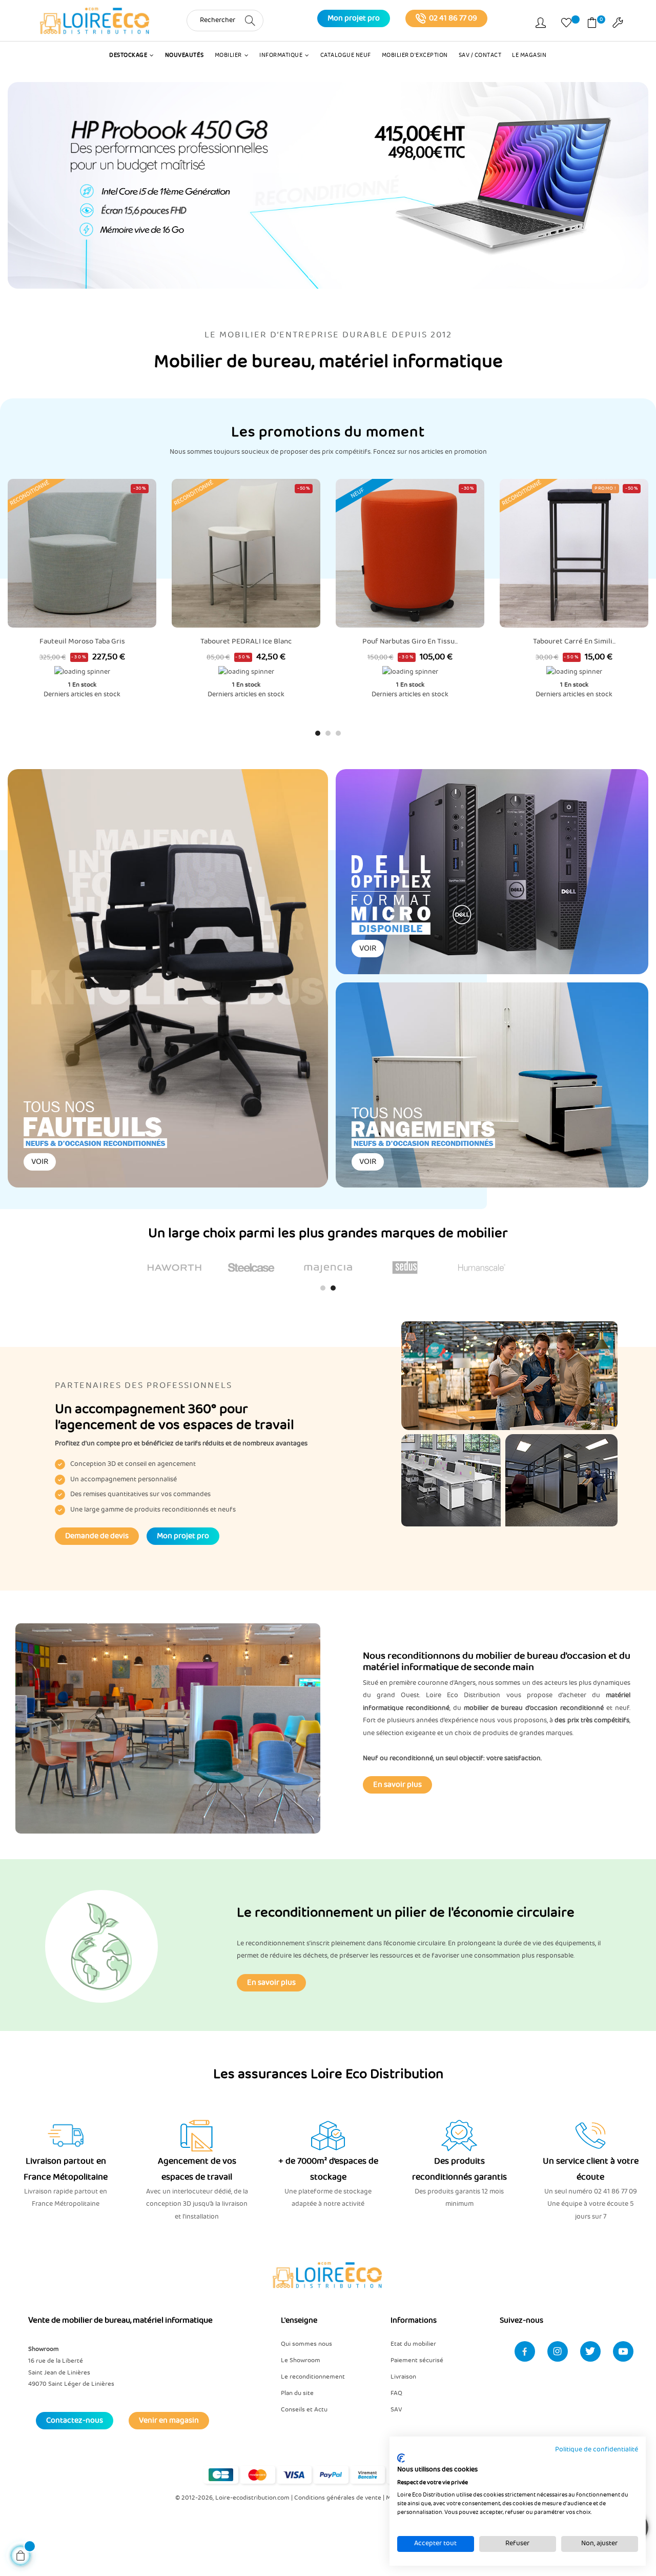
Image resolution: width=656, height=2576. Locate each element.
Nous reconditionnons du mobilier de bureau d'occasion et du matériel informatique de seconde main (497, 1662)
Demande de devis (97, 1536)
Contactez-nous (75, 2421)
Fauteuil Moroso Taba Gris (82, 641)
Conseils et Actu (304, 2410)
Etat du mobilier (413, 2344)
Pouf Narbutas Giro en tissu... (410, 641)
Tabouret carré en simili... (574, 641)
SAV (396, 2410)
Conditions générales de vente (338, 2498)
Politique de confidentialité (597, 2450)
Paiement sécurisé (417, 2360)
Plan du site (297, 2393)
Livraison (403, 2377)
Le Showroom (301, 2360)
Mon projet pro (354, 18)
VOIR (40, 1162)
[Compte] (541, 25)
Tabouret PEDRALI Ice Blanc (246, 641)
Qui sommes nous (306, 2344)
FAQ (396, 2393)
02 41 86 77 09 (453, 18)
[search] (250, 20)
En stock (84, 685)
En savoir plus (397, 1785)
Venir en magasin (169, 2421)
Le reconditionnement (313, 2377)
